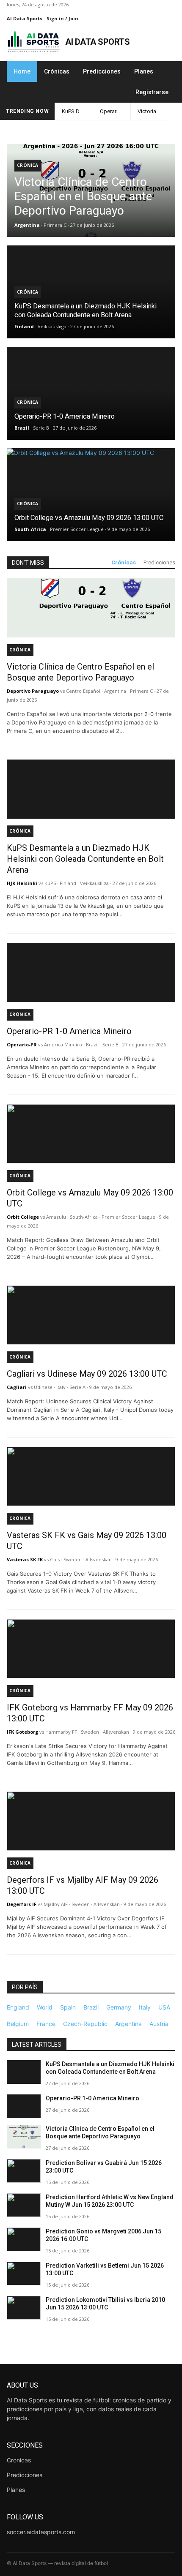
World (45, 2007)
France (46, 2024)
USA (164, 2007)
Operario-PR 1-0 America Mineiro (115, 111)
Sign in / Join (62, 18)
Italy (145, 2007)
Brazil (91, 2007)
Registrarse (152, 92)
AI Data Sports (25, 18)
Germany (119, 2007)
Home (22, 71)
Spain (68, 2007)
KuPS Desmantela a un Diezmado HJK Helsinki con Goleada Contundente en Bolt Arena (77, 111)
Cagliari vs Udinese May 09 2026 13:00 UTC (87, 1374)
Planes (144, 71)
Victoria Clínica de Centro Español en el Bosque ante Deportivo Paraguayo (153, 111)
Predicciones (102, 71)
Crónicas (57, 71)
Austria (159, 2024)
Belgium (18, 2024)
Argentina (128, 2024)
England (18, 2007)
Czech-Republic (85, 2024)
